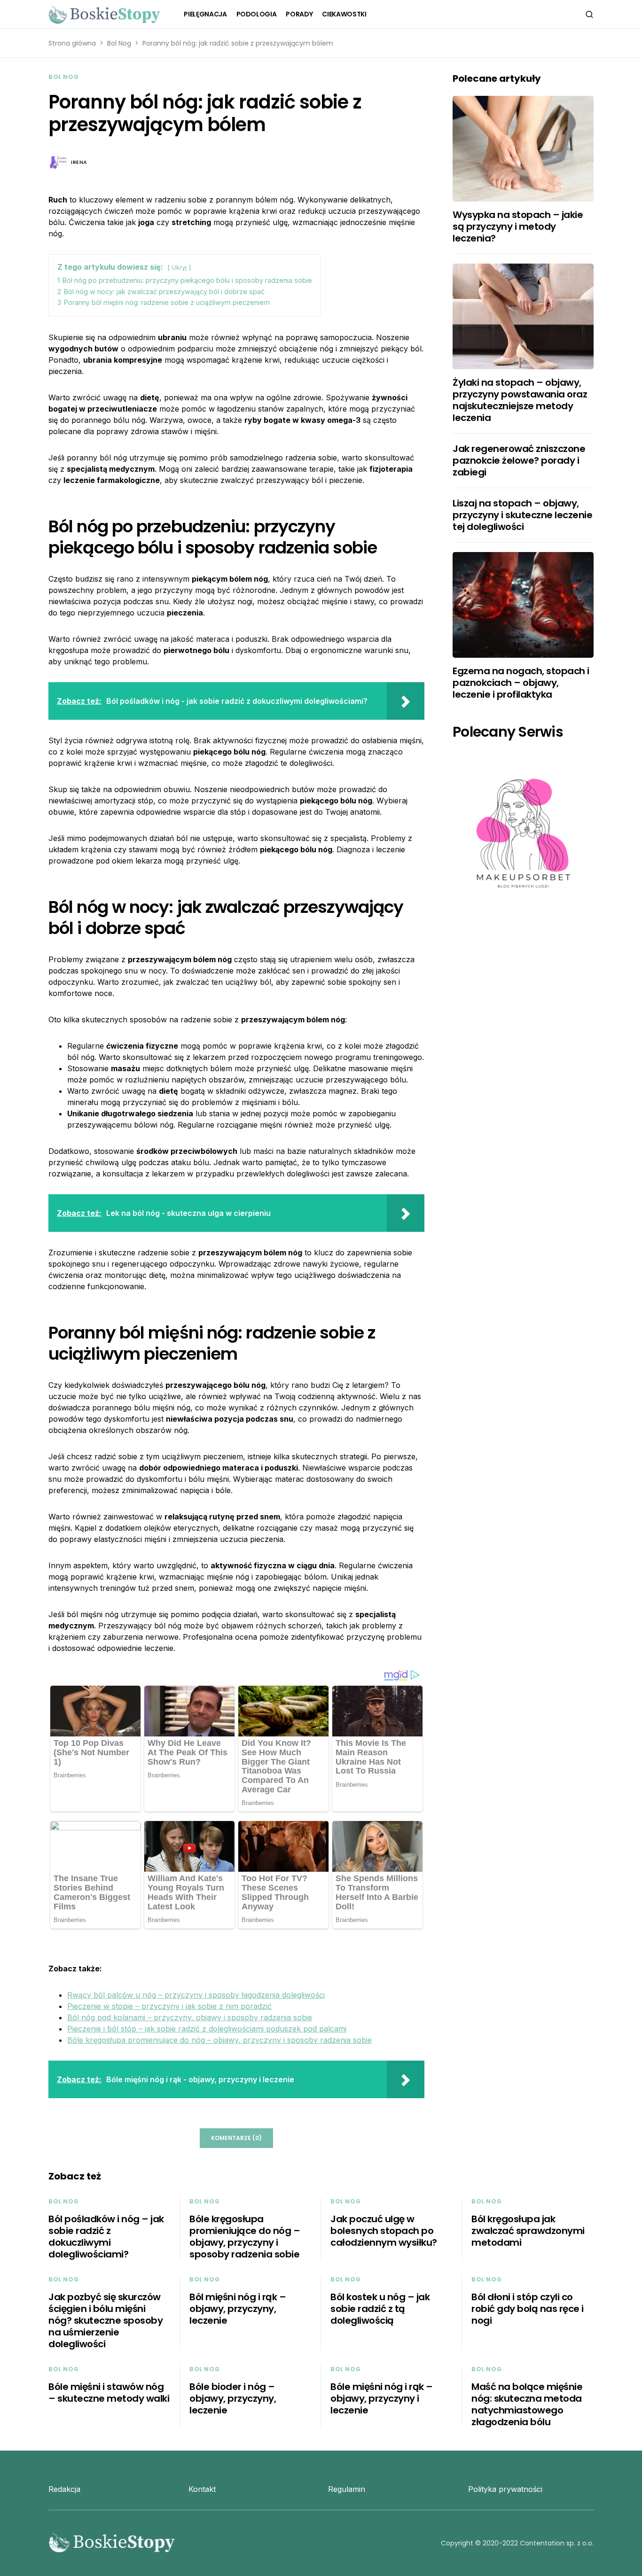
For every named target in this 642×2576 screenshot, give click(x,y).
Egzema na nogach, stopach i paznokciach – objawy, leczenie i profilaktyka (521, 683)
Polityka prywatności (505, 2489)
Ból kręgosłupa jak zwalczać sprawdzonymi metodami (528, 2231)
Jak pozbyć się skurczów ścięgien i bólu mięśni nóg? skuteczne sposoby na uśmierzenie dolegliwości (106, 2320)
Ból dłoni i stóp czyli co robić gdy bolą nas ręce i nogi (528, 2309)
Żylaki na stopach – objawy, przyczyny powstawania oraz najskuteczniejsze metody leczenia (520, 400)
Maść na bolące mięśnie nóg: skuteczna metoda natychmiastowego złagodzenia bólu (527, 2404)
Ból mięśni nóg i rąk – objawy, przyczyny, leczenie (238, 2309)
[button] (589, 14)
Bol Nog (119, 43)
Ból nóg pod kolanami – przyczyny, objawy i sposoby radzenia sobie (190, 2017)
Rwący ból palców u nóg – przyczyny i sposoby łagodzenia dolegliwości (196, 1995)
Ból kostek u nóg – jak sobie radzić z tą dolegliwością (380, 2309)
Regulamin (347, 2489)
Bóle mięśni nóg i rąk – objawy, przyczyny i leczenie (382, 2398)
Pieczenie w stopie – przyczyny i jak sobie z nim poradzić (169, 2006)
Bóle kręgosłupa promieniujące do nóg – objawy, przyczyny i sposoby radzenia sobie (219, 2040)
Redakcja (64, 2489)
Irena (79, 162)
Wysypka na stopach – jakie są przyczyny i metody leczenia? (518, 226)
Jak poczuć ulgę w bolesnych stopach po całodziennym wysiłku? (384, 2231)
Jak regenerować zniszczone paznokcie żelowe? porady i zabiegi (519, 460)
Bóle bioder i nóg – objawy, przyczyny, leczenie (233, 2398)
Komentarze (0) (236, 2138)
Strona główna (72, 43)
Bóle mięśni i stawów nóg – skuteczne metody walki (109, 2393)
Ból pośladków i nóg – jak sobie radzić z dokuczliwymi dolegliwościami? (106, 2237)
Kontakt (202, 2489)
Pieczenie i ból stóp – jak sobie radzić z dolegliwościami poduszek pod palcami (207, 2029)
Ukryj (179, 268)
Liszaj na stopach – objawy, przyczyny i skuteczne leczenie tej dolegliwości (522, 515)
